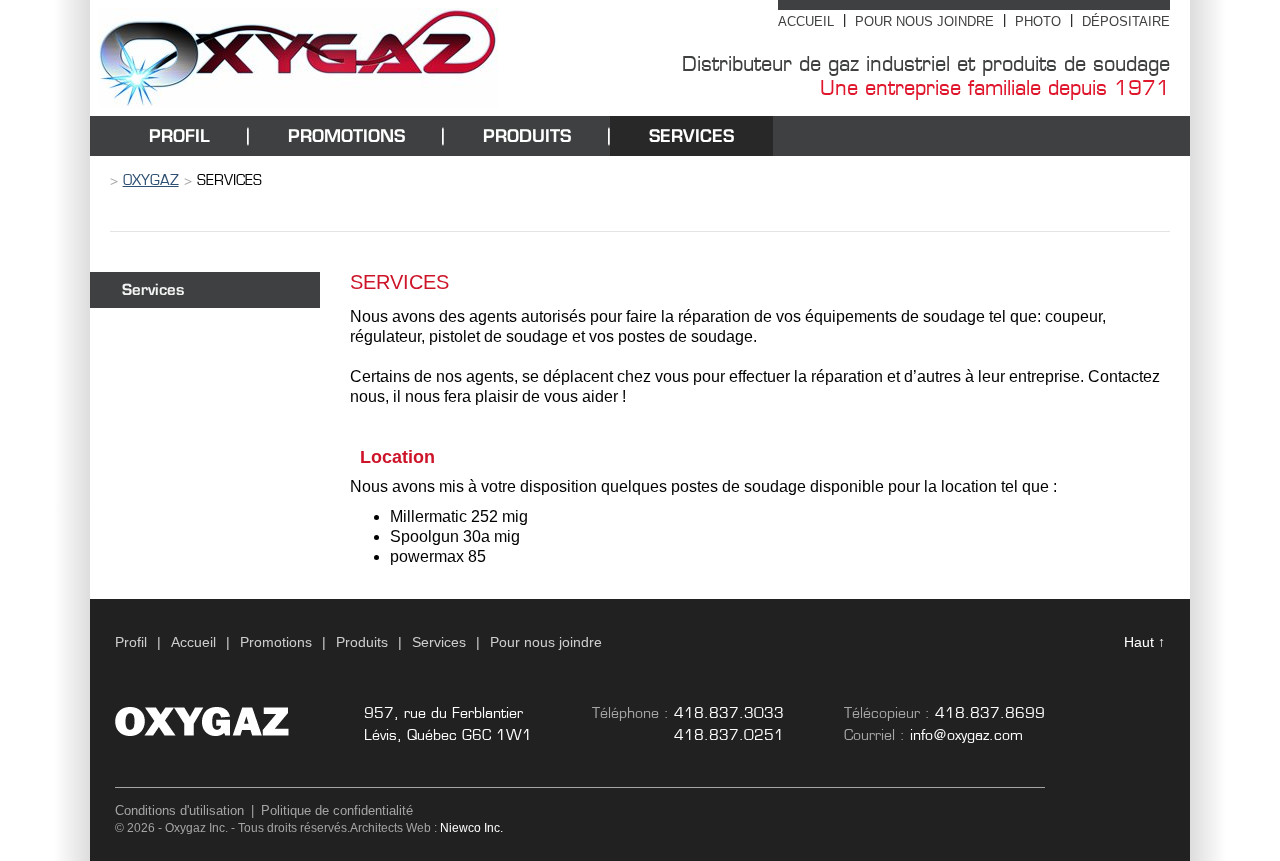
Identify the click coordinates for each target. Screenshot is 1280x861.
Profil (179, 135)
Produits (527, 135)
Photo (1038, 21)
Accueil (806, 21)
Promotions (346, 135)
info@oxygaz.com (966, 735)
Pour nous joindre (924, 21)
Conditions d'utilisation (179, 810)
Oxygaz (151, 180)
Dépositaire (1126, 21)
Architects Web (390, 828)
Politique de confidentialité (337, 810)
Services (691, 135)
